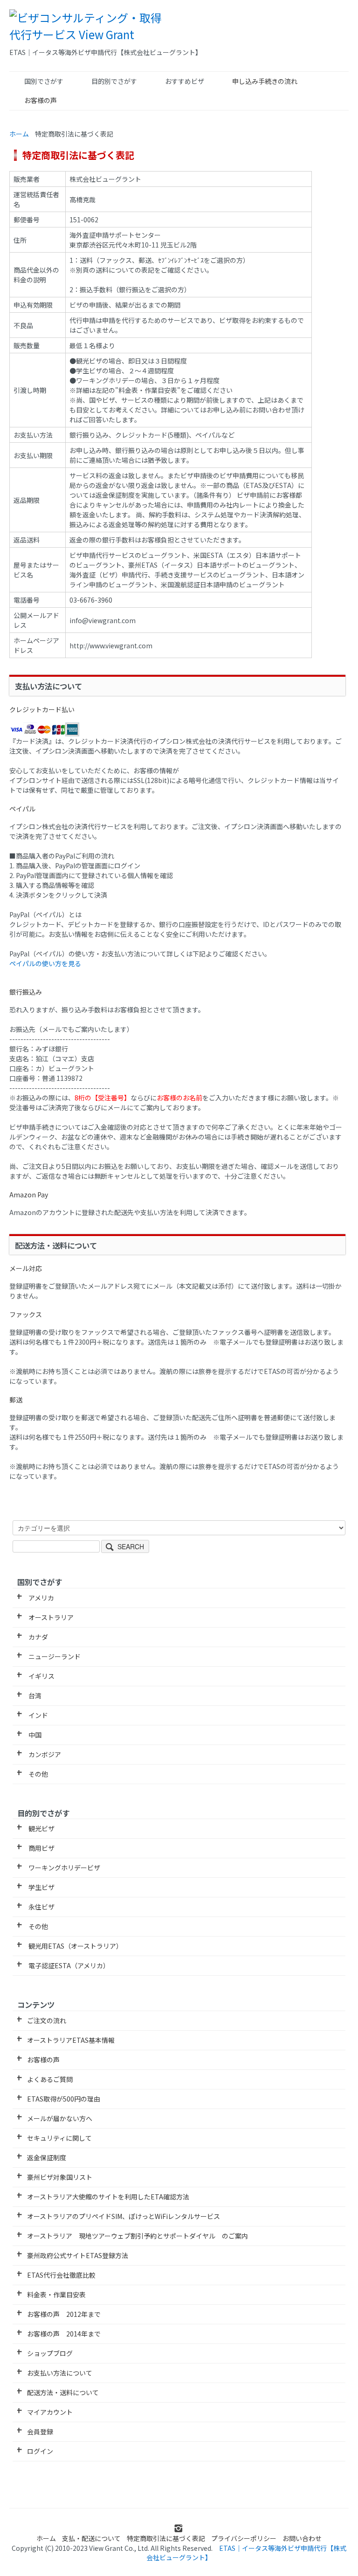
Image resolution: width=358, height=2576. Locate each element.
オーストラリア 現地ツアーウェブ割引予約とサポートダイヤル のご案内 (138, 2236)
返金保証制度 (47, 2157)
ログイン (40, 2451)
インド (38, 1715)
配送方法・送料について (63, 2392)
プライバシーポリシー (244, 2538)
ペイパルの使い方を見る (45, 963)
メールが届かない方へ (60, 2118)
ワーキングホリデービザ (64, 1868)
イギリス (41, 1676)
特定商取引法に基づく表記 (166, 2538)
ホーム (19, 134)
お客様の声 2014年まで (64, 2334)
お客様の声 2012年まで (64, 2314)
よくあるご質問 (50, 2079)
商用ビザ (41, 1848)
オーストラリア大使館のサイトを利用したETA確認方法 (108, 2197)
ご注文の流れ (47, 2020)
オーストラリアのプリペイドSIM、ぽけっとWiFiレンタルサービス (124, 2216)
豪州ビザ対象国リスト (60, 2177)
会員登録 (40, 2432)
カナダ (38, 1637)
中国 (34, 1735)
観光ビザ (41, 1828)
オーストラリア (50, 1617)
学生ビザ (41, 1887)
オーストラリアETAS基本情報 (71, 2040)
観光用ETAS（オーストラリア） (75, 1946)
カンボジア (44, 1754)
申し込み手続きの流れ (265, 81)
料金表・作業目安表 (56, 2294)
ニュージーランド (54, 1656)
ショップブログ (50, 2353)
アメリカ (41, 1598)
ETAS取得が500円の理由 (64, 2099)
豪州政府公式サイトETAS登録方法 (78, 2255)
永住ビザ (41, 1907)
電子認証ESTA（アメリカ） (68, 1965)
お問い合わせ (302, 2538)
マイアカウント (50, 2412)
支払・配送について (91, 2538)
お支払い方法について (60, 2373)
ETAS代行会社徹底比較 (61, 2275)
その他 (38, 1774)
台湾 (34, 1696)
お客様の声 (41, 100)
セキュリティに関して (59, 2138)
